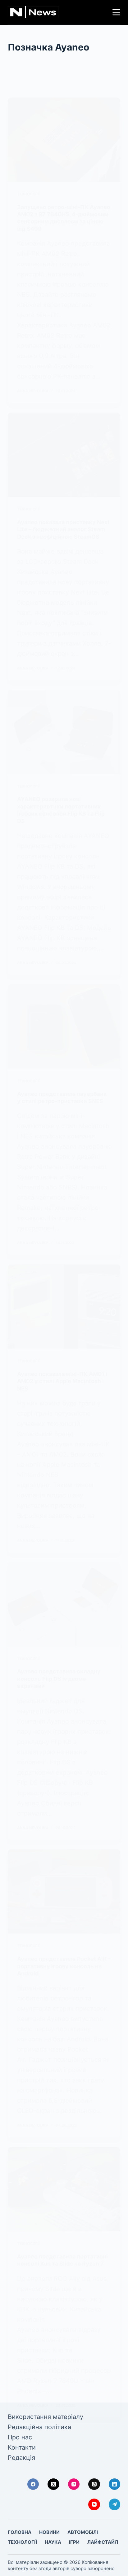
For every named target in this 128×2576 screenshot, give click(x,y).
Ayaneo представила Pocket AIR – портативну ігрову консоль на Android (64, 1966)
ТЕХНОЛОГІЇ (28, 194)
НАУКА (53, 2542)
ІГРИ (74, 2542)
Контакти (22, 2447)
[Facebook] (33, 2484)
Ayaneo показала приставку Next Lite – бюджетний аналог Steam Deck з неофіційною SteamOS (63, 529)
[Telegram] (115, 2504)
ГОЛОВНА (20, 2532)
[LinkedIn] (115, 2484)
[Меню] (116, 12)
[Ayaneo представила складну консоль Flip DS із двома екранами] (64, 1604)
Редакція (21, 2458)
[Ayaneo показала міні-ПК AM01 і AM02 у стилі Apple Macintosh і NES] (64, 1307)
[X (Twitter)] (53, 2484)
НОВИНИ (49, 2532)
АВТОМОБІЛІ (83, 2532)
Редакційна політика (39, 2427)
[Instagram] (74, 2484)
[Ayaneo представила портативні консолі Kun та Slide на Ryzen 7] (64, 2189)
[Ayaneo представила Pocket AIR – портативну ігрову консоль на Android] (64, 1891)
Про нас (20, 2437)
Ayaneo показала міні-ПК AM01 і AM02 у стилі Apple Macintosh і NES (62, 1381)
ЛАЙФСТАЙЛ (103, 2542)
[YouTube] (94, 2504)
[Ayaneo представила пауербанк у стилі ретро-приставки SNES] (64, 1027)
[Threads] (94, 2484)
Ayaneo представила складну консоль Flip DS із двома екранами (59, 1679)
